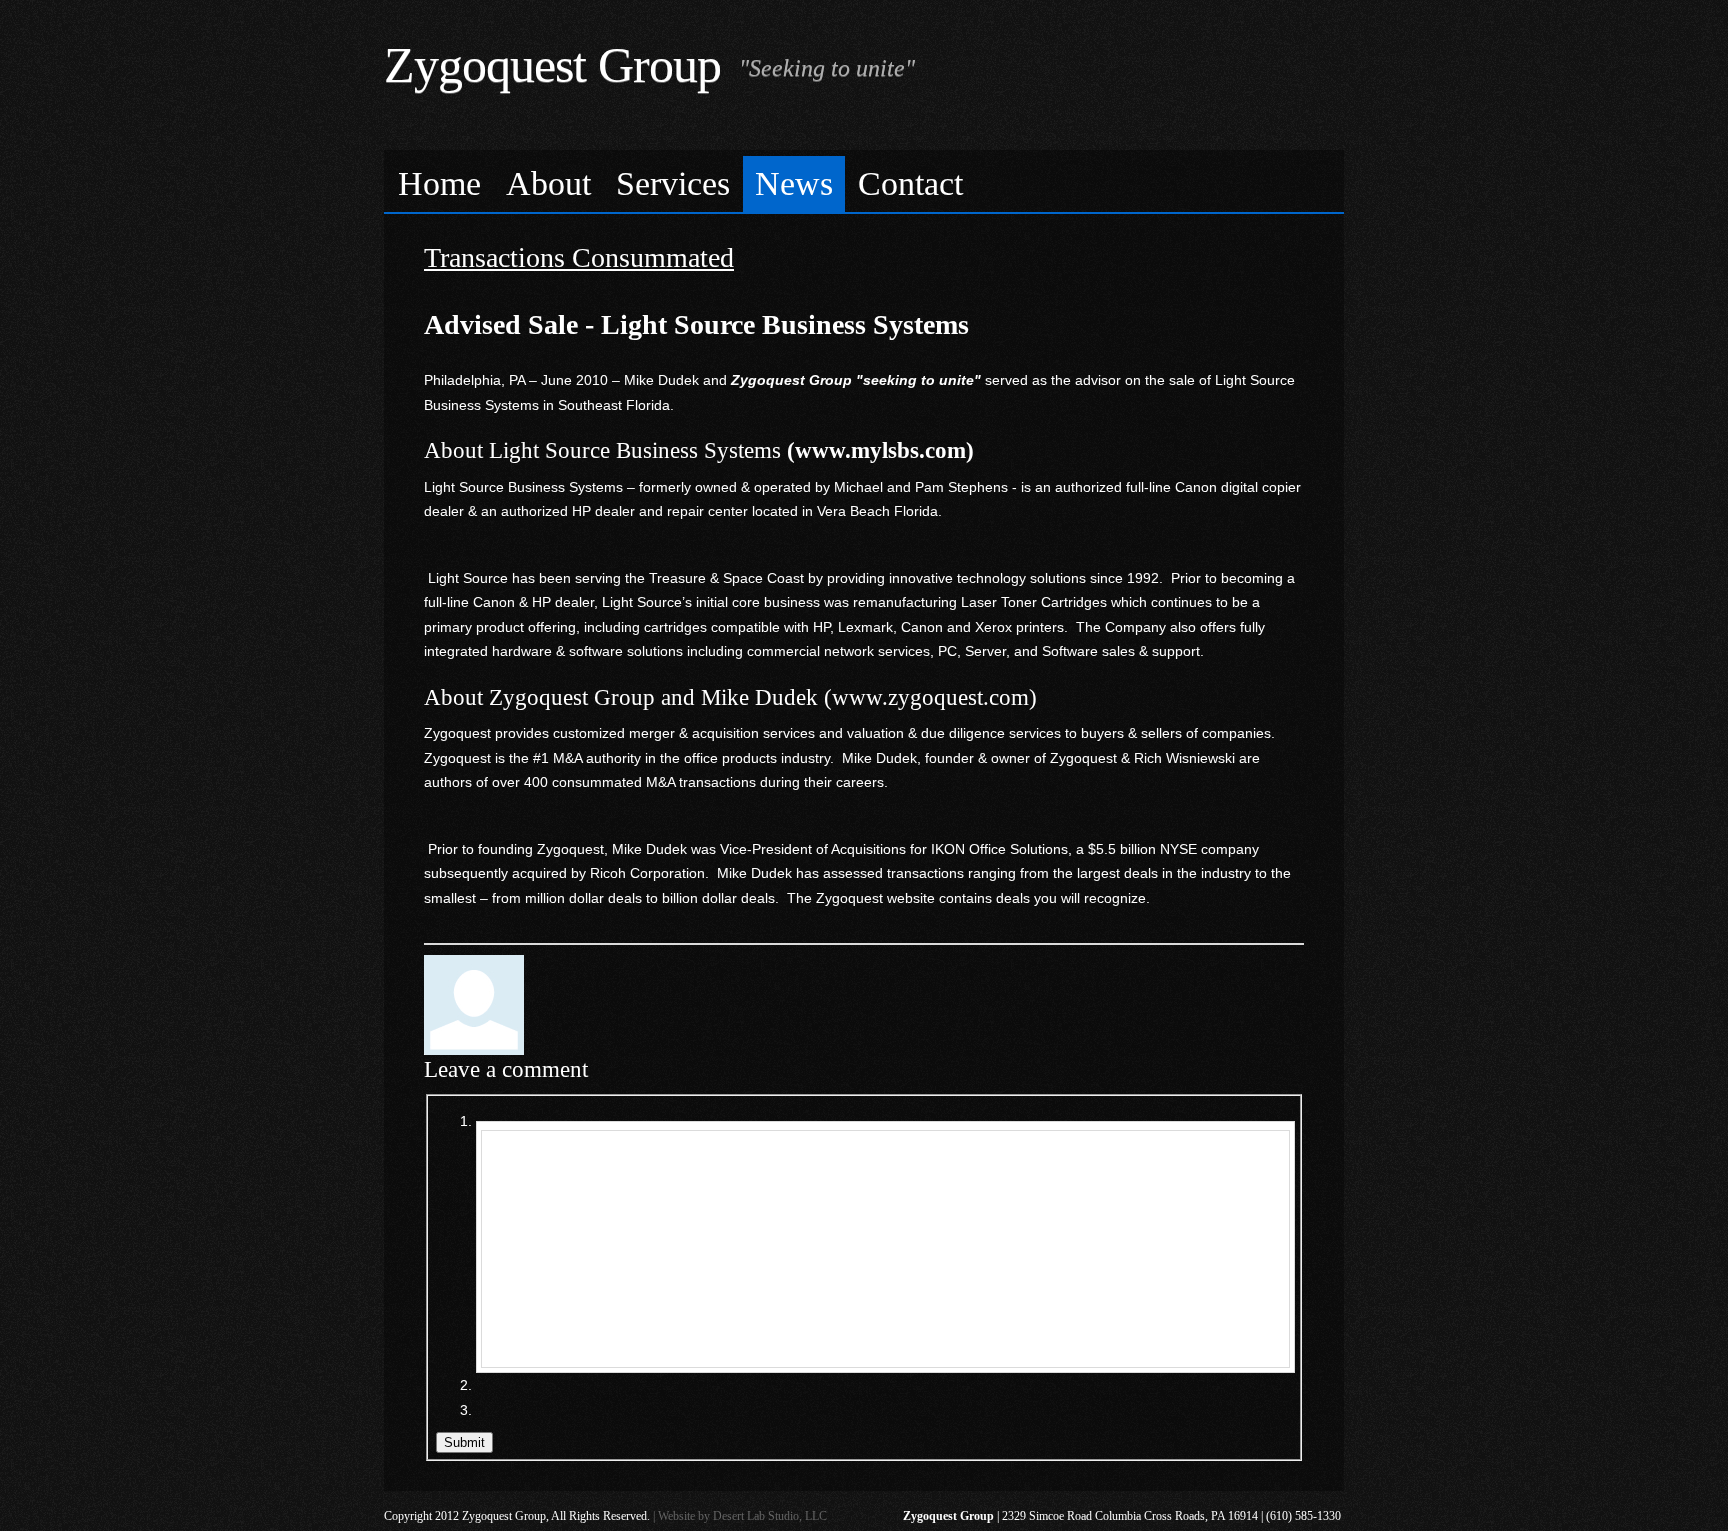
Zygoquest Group (552, 65)
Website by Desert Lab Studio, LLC (742, 1516)
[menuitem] (440, 184)
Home (439, 183)
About (548, 183)
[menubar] (864, 181)
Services (673, 183)
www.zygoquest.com (930, 697)
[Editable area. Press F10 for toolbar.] (885, 1249)
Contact (910, 183)
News (794, 183)
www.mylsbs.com (880, 450)
